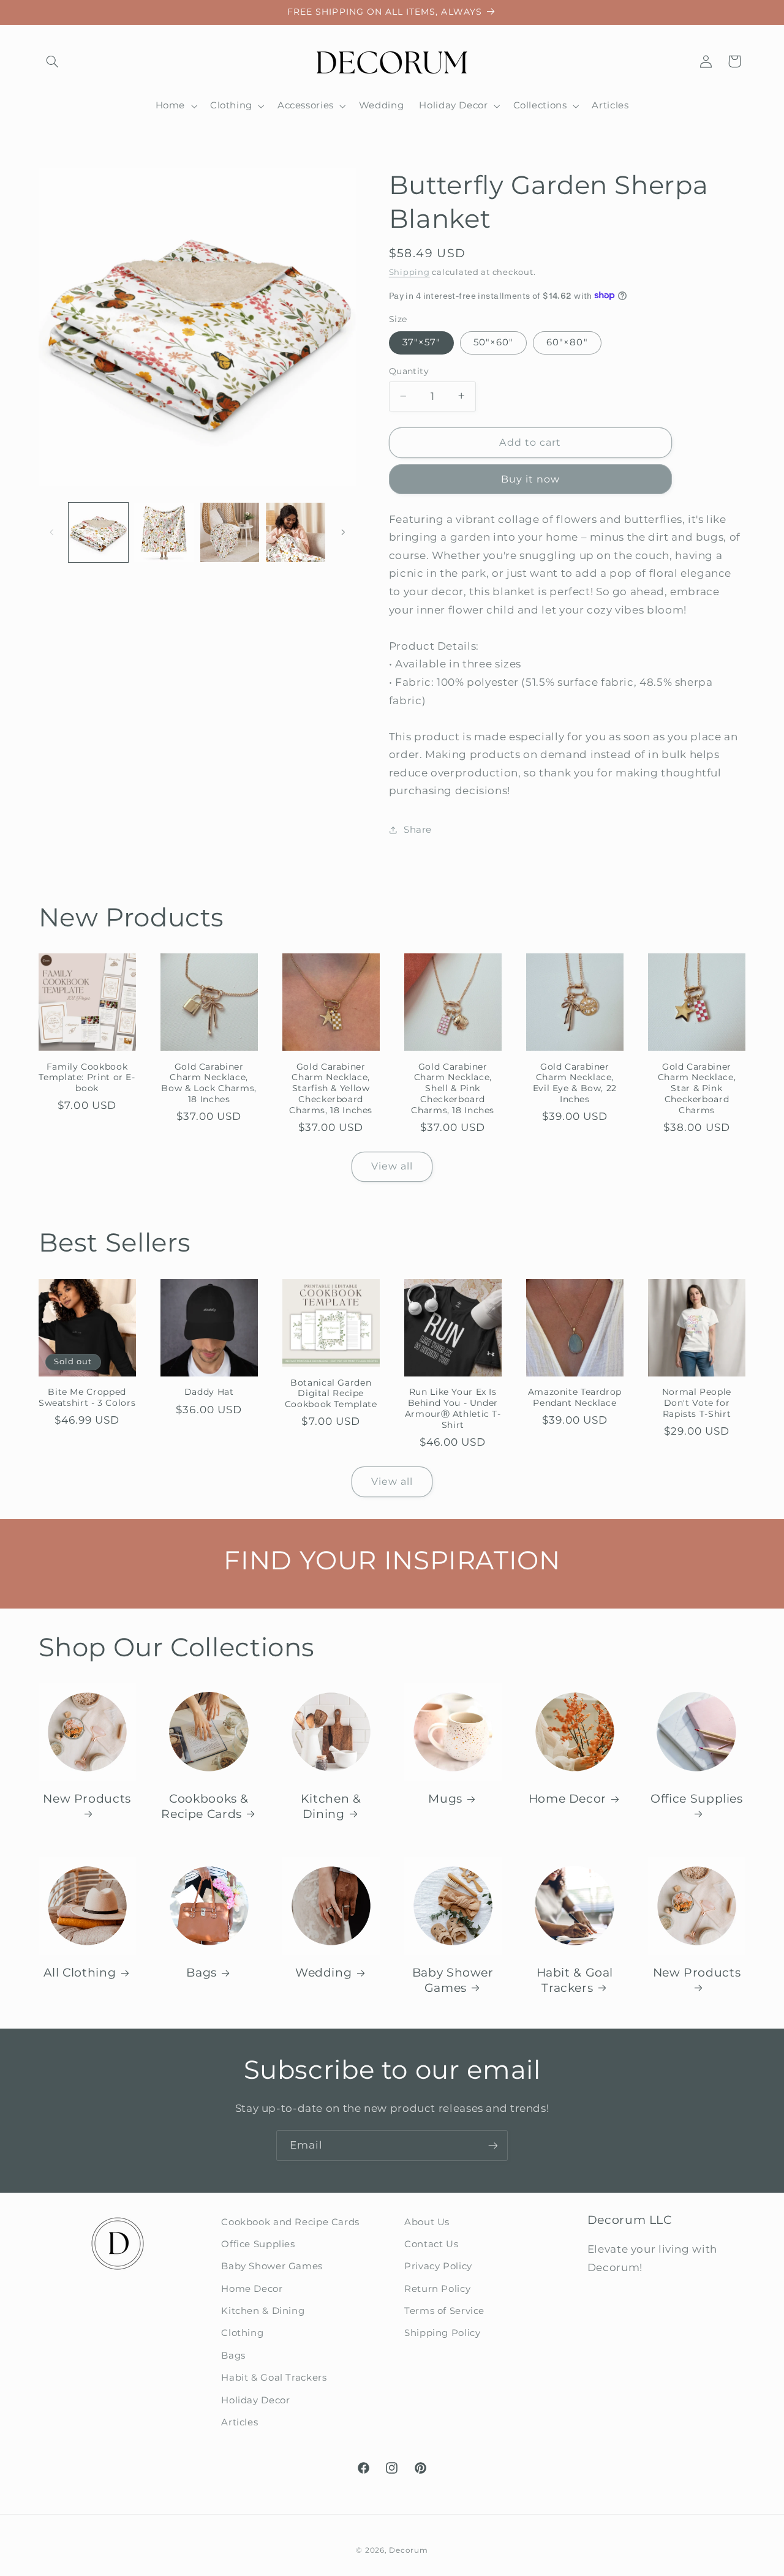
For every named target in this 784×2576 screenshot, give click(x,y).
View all (392, 1166)
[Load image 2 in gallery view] (164, 532)
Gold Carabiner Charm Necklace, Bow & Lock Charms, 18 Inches (209, 1083)
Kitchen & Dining (331, 1806)
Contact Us (431, 2244)
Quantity (409, 371)
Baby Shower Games (453, 1980)
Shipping (409, 272)
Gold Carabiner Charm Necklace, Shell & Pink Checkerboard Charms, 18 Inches (453, 1088)
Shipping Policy (442, 2334)
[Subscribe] (493, 2145)
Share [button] (418, 830)
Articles (239, 2422)
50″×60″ (493, 342)
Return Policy (437, 2289)
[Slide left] (52, 532)
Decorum (408, 2550)
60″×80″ (567, 342)
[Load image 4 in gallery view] (296, 532)
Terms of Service (444, 2311)
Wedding (323, 1973)
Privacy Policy (438, 2267)
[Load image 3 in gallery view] (230, 532)
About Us (427, 2222)
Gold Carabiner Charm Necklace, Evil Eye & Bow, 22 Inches (575, 1083)
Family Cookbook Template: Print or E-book (87, 1078)
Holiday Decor (255, 2400)
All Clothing (80, 1973)
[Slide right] (343, 532)
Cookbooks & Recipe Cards (205, 1806)
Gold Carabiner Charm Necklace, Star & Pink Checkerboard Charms (697, 1088)
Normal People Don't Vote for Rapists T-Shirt (697, 1403)
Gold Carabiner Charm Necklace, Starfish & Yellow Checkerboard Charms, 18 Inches (331, 1088)
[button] (53, 61)
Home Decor (567, 1799)
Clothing (242, 2334)
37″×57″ (421, 342)
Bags (202, 1973)
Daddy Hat (209, 1392)
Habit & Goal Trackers (575, 1980)
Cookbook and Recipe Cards (290, 2222)
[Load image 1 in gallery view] (98, 532)
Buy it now (531, 479)
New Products (87, 1799)
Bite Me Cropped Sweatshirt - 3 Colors (87, 1397)
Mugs (445, 1799)
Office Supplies (696, 1799)
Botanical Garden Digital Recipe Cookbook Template (331, 1394)
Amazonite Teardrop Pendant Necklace (575, 1397)
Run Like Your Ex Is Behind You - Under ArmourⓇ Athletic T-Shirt (453, 1408)
